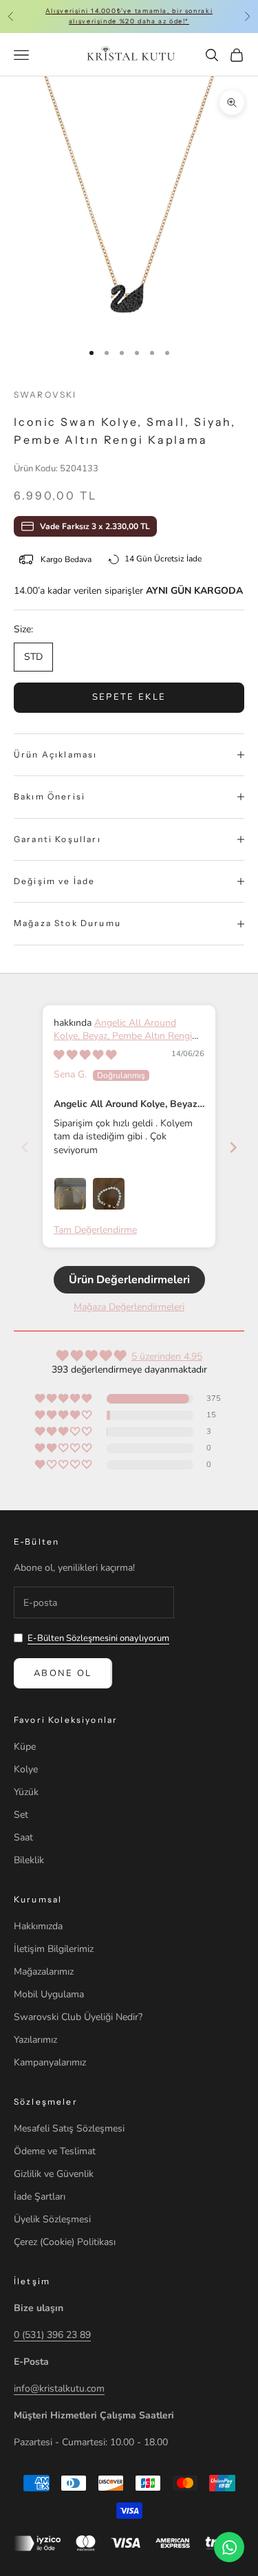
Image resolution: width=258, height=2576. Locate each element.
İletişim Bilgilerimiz (54, 1949)
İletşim (32, 2281)
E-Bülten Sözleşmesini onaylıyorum (98, 1638)
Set (21, 1815)
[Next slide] (233, 1147)
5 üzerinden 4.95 (167, 1356)
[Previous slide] (25, 1147)
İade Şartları (40, 2197)
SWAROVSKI (45, 395)
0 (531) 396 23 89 (52, 2335)
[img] (85, 1055)
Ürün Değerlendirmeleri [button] (129, 1280)
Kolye (26, 1769)
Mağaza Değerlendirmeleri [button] (129, 1307)
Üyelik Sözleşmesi (52, 2219)
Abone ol (63, 1673)
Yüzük (26, 1792)
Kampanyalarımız (50, 2062)
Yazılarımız (35, 2040)
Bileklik (29, 1860)
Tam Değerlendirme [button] (95, 1230)
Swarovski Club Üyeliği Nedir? (78, 2017)
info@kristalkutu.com (59, 2389)
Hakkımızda (38, 1926)
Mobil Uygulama (49, 1994)
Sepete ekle (129, 697)
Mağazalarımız (44, 1972)
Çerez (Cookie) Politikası (65, 2242)
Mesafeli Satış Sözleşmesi (69, 2128)
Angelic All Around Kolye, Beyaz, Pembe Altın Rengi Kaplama (123, 1036)
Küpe (25, 1747)
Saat (23, 1837)
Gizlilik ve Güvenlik (54, 2174)
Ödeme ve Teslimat (55, 2151)
